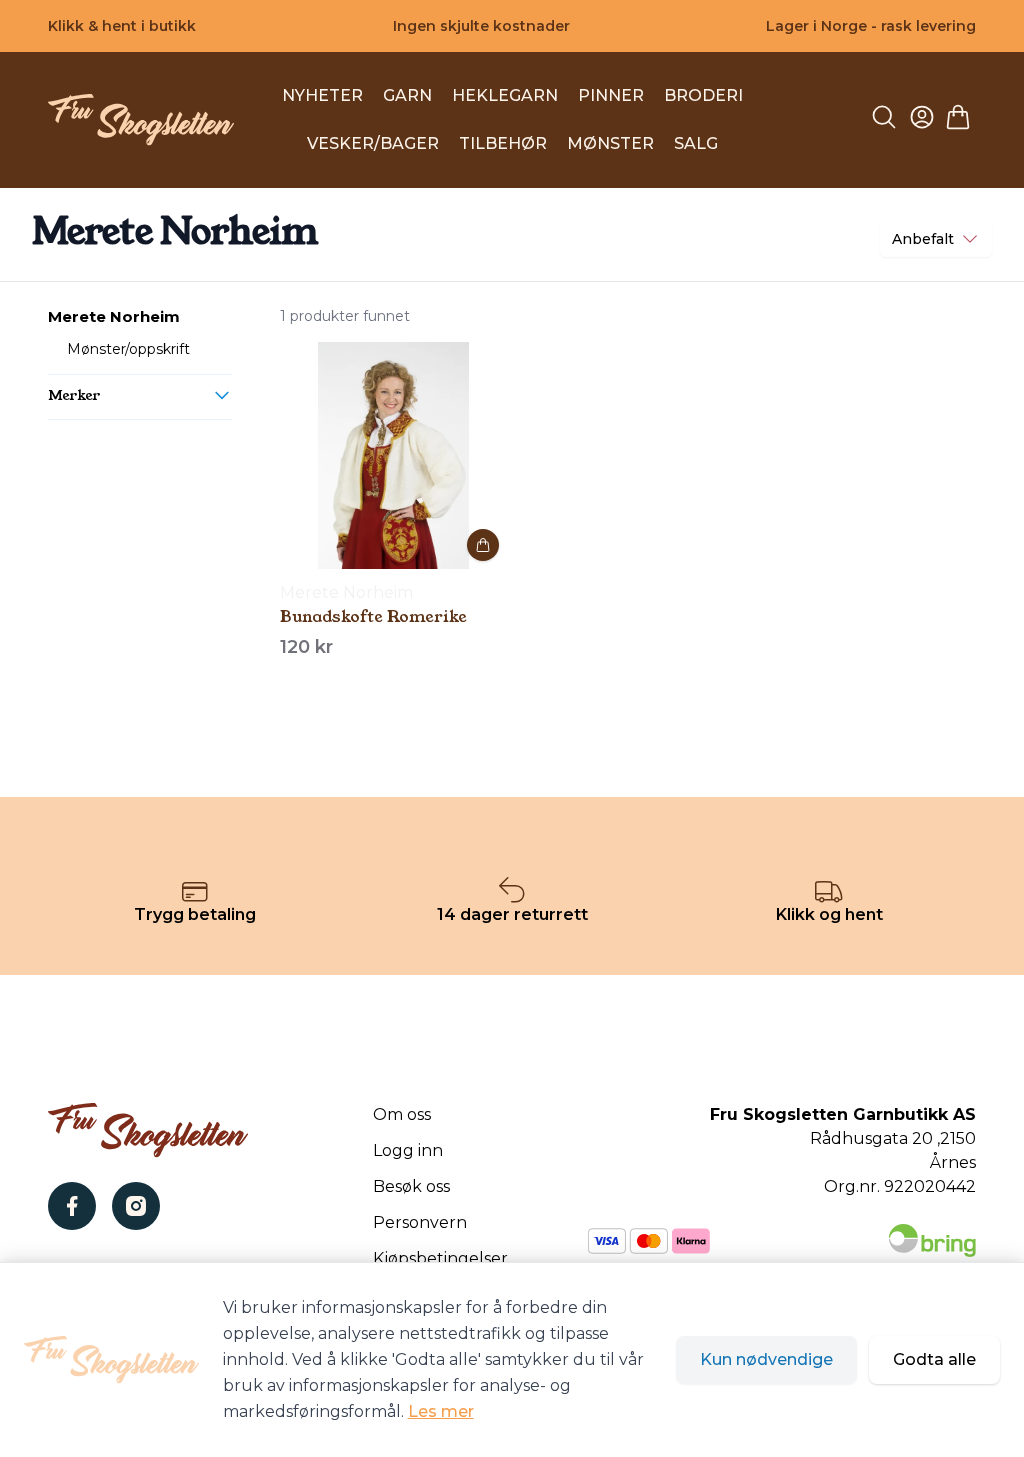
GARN (407, 95)
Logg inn (408, 1150)
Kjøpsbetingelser (440, 1258)
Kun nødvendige (766, 1359)
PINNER (611, 95)
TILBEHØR (503, 143)
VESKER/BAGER (373, 143)
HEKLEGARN (505, 95)
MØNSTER (610, 143)
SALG (696, 143)
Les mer (441, 1411)
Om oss (402, 1114)
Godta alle (934, 1359)
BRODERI (703, 95)
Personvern (420, 1222)
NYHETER (322, 95)
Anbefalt (923, 239)
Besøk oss (411, 1186)
